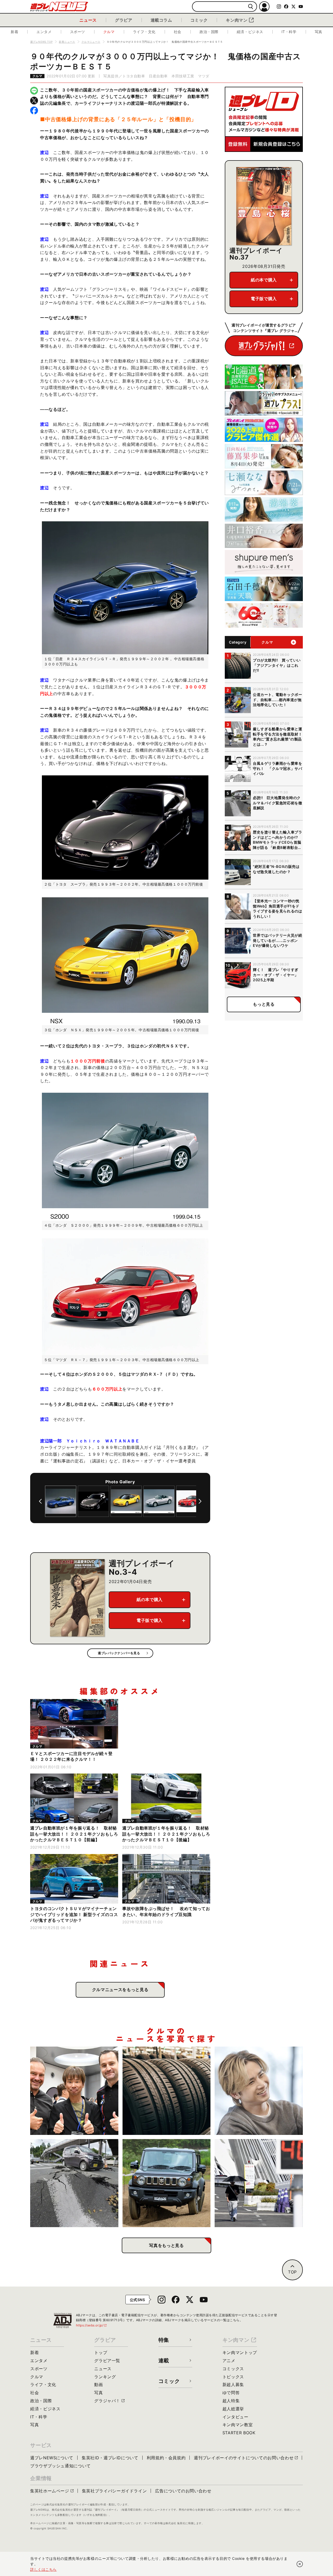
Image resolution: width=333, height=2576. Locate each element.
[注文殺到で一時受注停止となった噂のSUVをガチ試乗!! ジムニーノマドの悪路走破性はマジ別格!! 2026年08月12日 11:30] (167, 2183)
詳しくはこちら (43, 2569)
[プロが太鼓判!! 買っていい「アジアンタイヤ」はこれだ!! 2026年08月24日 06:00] (167, 2091)
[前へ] (40, 1501)
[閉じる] (300, 2564)
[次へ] (200, 1501)
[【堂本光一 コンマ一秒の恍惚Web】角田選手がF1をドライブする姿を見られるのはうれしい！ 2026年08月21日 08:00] (259, 2091)
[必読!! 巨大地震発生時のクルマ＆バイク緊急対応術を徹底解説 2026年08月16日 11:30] (74, 2183)
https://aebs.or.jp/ (92, 2325)
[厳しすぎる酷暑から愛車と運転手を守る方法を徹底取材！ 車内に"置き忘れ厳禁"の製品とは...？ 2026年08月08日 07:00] (259, 2183)
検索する (251, 7)
